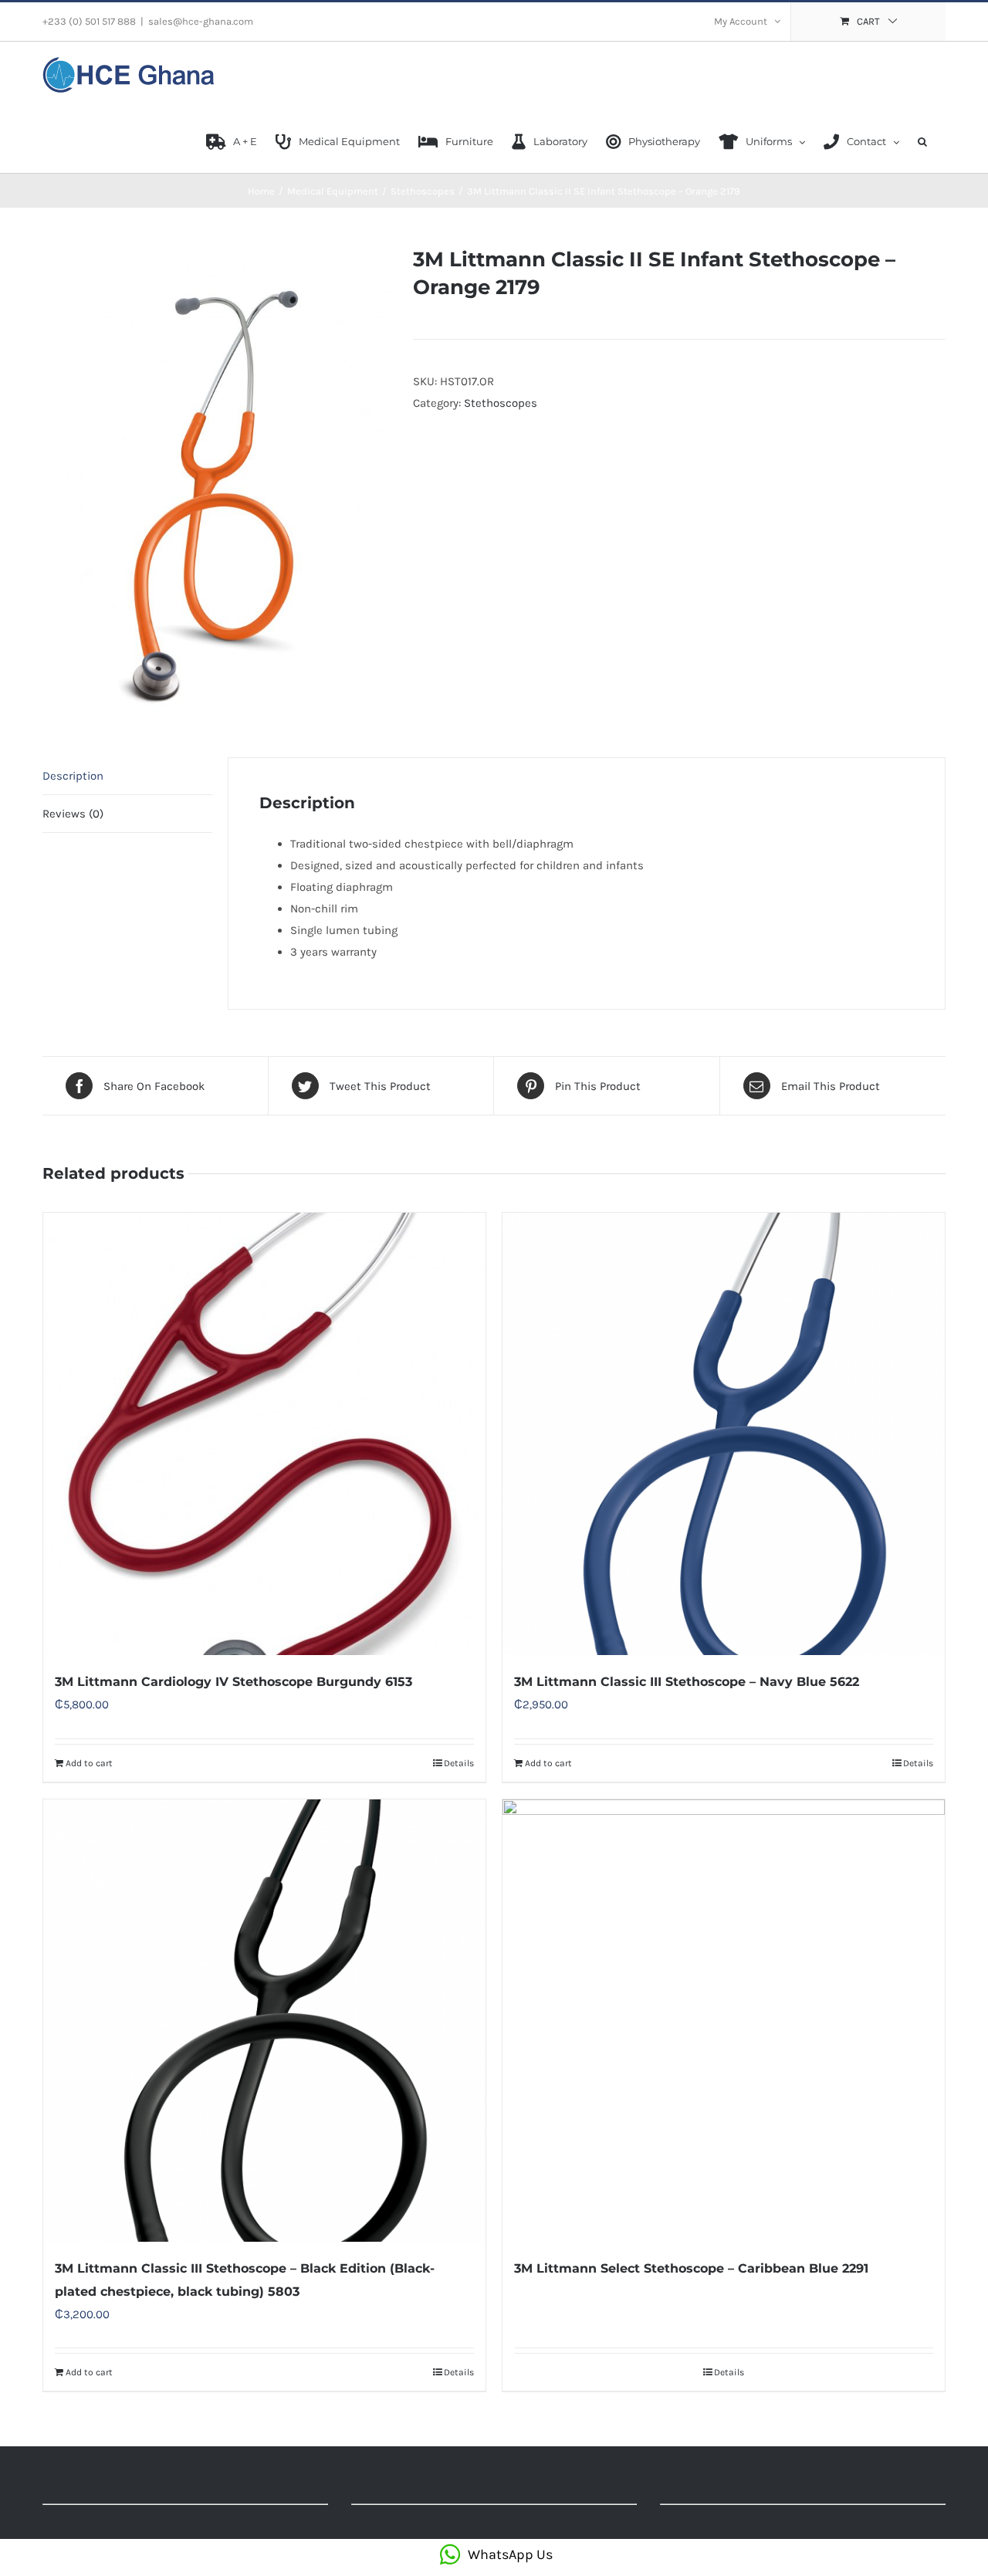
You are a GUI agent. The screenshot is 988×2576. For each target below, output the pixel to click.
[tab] (127, 776)
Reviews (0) (73, 814)
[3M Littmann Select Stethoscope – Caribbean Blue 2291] (724, 2021)
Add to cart (89, 1763)
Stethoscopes (501, 403)
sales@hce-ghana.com (201, 21)
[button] (922, 140)
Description (73, 776)
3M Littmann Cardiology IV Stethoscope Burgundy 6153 (233, 1682)
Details (459, 1763)
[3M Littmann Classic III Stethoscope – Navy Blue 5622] (724, 1434)
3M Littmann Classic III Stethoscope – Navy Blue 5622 (687, 1682)
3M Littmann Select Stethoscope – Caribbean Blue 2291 (691, 2268)
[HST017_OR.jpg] (216, 479)
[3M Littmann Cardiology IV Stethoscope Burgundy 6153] (264, 1434)
